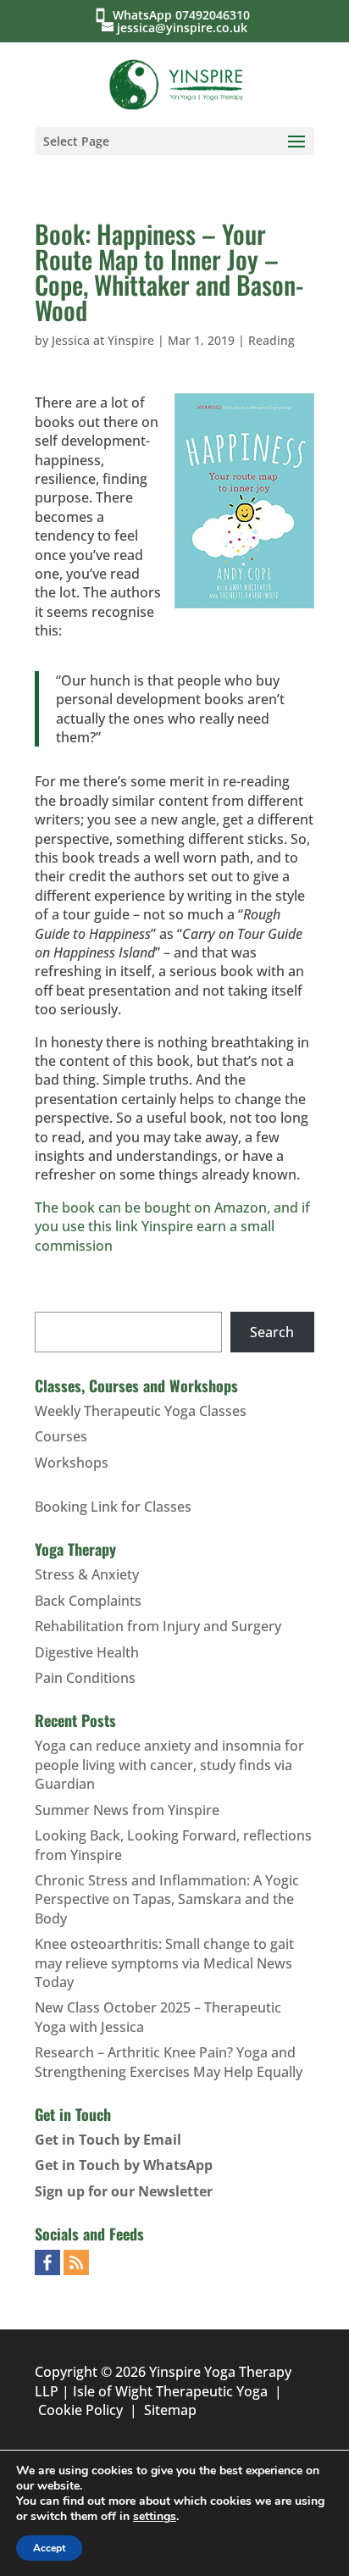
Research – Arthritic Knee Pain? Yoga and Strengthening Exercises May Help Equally (169, 2062)
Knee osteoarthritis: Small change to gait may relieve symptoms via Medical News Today (164, 1963)
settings (155, 2517)
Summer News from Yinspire (127, 1810)
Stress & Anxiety (87, 1574)
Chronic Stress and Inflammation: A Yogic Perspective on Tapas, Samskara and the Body (167, 1899)
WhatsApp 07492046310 (185, 15)
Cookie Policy (80, 2410)
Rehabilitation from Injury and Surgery (158, 1626)
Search (272, 1332)
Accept (49, 2548)
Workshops (72, 1463)
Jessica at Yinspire (103, 340)
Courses (61, 1436)
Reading (271, 340)
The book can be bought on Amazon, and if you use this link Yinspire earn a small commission (172, 1227)
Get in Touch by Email (108, 2140)
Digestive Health (87, 1652)
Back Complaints (88, 1601)
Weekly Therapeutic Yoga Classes (141, 1411)
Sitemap (170, 2410)
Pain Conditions (85, 1678)
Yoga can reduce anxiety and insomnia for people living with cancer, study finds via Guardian (169, 1765)
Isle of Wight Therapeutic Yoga (170, 2391)
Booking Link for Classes (113, 1507)
